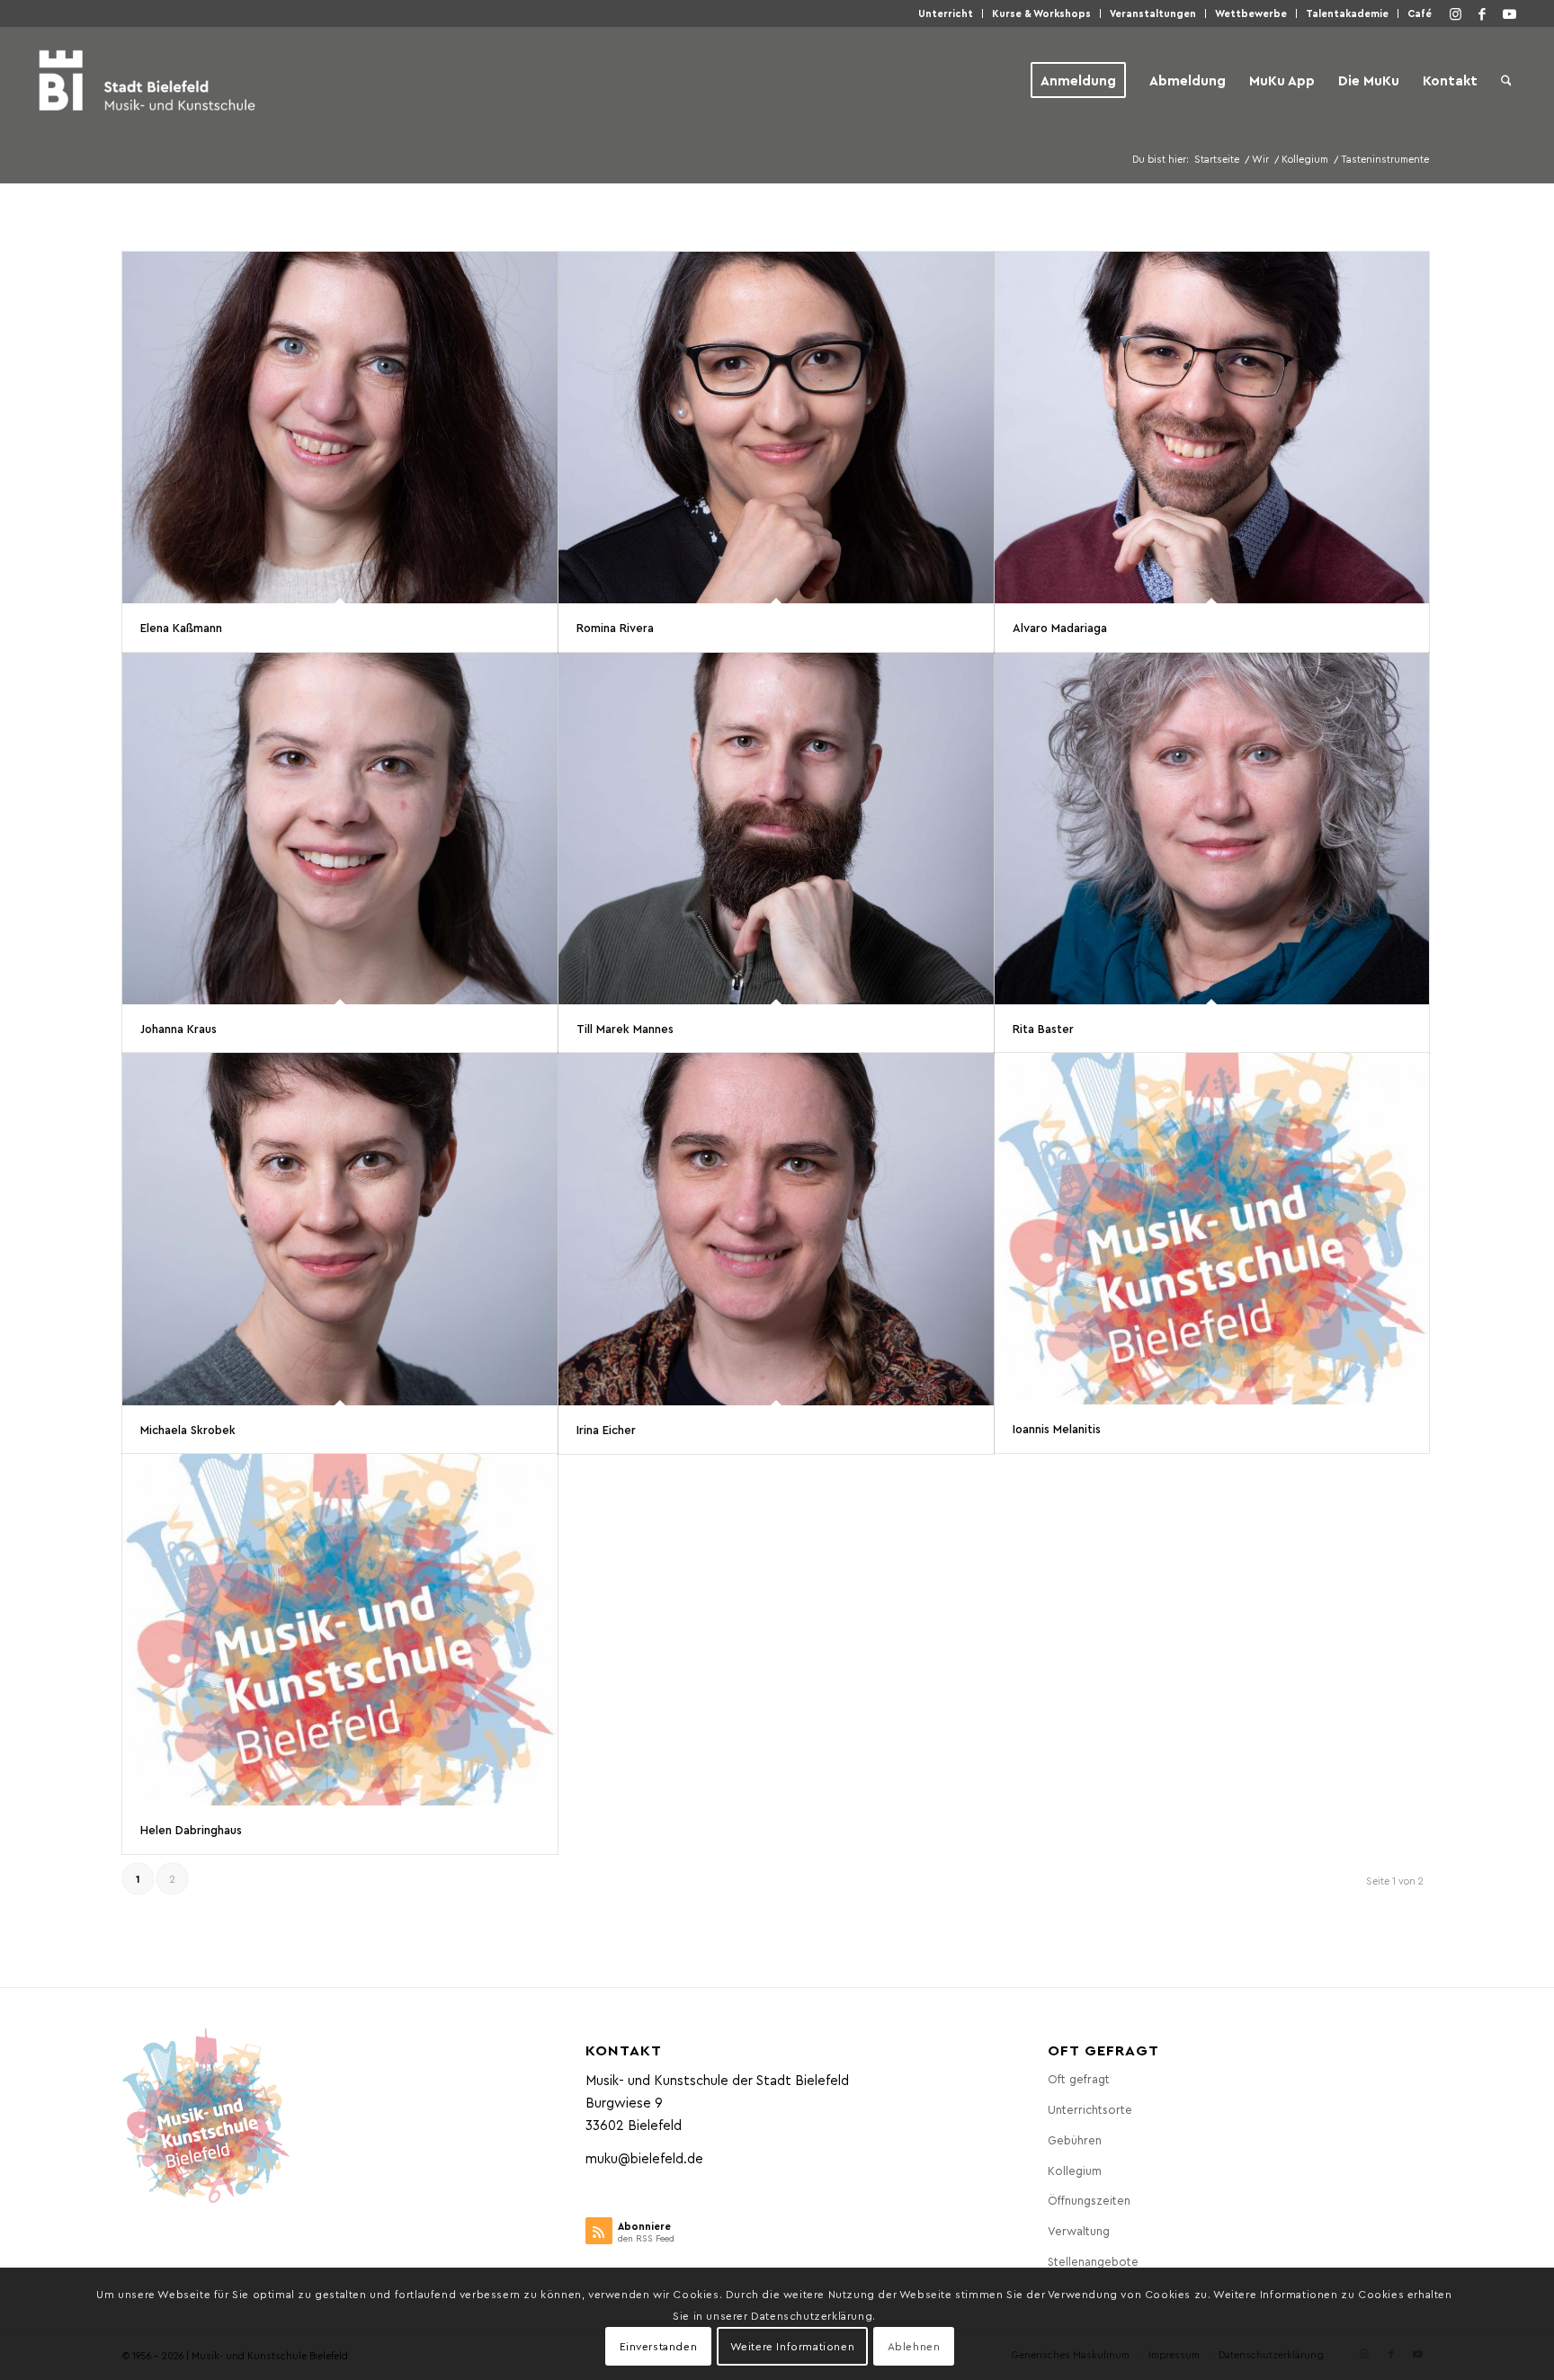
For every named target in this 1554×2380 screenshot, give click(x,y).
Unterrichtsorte (1090, 2109)
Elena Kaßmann (181, 627)
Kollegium (1075, 2170)
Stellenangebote (1093, 2261)
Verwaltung (1079, 2230)
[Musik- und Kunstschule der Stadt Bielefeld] (147, 80)
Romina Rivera (615, 627)
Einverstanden (659, 2346)
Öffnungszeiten (1089, 2200)
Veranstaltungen (1153, 13)
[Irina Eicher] (776, 1229)
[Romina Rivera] (776, 428)
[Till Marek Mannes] (776, 829)
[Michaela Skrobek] (340, 1229)
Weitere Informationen (793, 2346)
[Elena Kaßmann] (340, 428)
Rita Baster (1043, 1028)
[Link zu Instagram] (1455, 13)
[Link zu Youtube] (1509, 13)
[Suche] (1506, 80)
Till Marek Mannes (625, 1028)
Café (1420, 13)
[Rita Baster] (1212, 829)
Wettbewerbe (1251, 13)
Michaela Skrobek (188, 1429)
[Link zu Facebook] (1482, 13)
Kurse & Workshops (1041, 13)
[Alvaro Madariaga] (1212, 428)
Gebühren (1075, 2139)
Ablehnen (914, 2346)
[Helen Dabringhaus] (340, 1630)
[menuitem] (946, 13)
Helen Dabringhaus (191, 1829)
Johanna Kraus (179, 1028)
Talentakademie (1347, 13)
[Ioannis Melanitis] (1212, 1229)
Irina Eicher (606, 1429)
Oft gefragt (1079, 2078)
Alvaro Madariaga (1060, 627)
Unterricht (946, 13)
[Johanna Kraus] (340, 829)
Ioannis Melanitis (1057, 1428)
